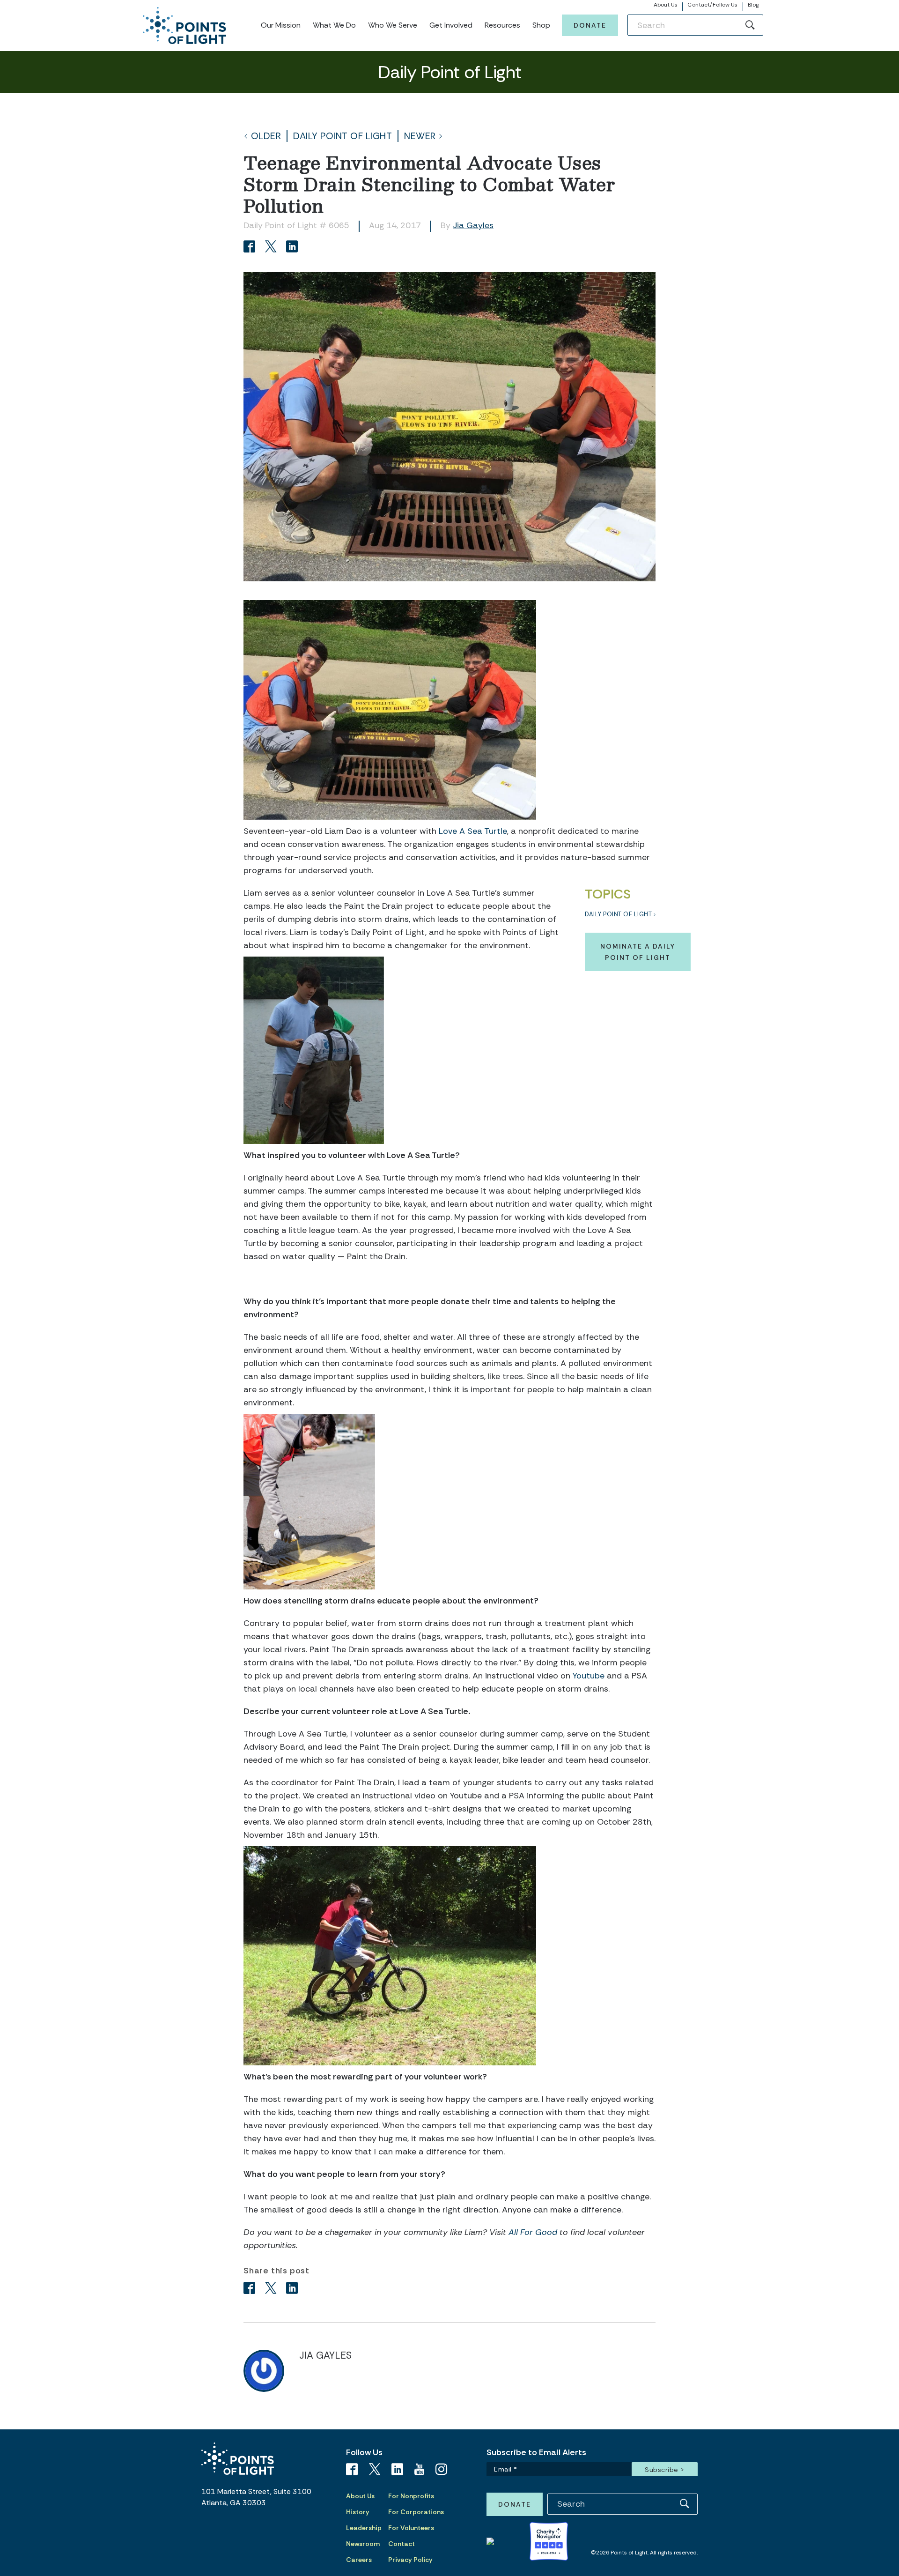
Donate (590, 25)
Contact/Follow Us (712, 5)
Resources (502, 25)
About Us (666, 5)
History (358, 2512)
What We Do (334, 25)
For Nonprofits (411, 2496)
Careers (359, 2560)
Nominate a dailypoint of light (638, 952)
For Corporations (416, 2512)
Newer (420, 136)
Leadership (364, 2528)
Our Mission (281, 25)
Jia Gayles (473, 225)
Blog (753, 5)
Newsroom (363, 2544)
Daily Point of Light (343, 136)
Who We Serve (393, 25)
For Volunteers (411, 2528)
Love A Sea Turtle (473, 831)
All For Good (533, 2232)
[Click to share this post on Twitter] (272, 248)
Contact (402, 2544)
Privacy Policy (410, 2560)
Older (266, 136)
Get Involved (451, 25)
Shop (541, 25)
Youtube (589, 1676)
